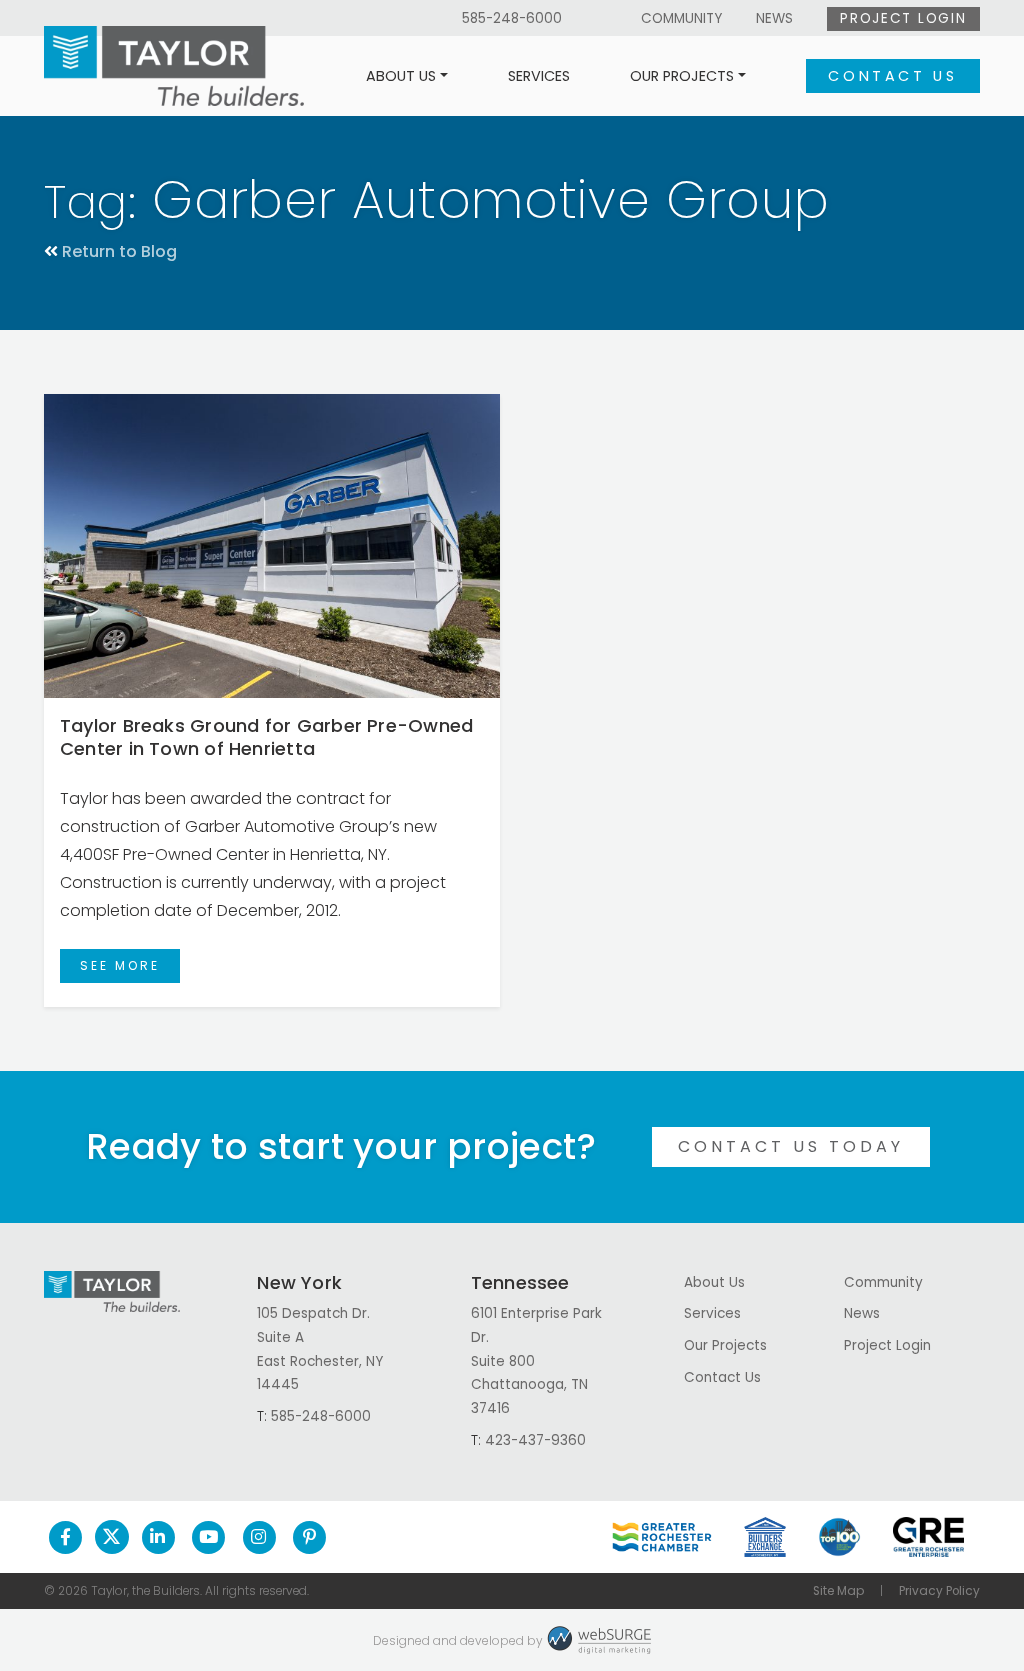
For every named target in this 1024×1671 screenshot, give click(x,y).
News (774, 18)
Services (539, 76)
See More (120, 965)
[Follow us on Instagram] (259, 1537)
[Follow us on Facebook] (65, 1537)
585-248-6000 (512, 18)
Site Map (838, 1591)
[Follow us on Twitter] (112, 1537)
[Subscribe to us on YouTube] (208, 1537)
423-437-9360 (535, 1440)
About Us (401, 76)
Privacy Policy (939, 1591)
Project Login (903, 18)
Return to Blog (119, 251)
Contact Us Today (791, 1146)
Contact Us (892, 76)
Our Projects (682, 76)
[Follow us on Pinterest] (309, 1537)
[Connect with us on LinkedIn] (158, 1537)
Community (681, 18)
